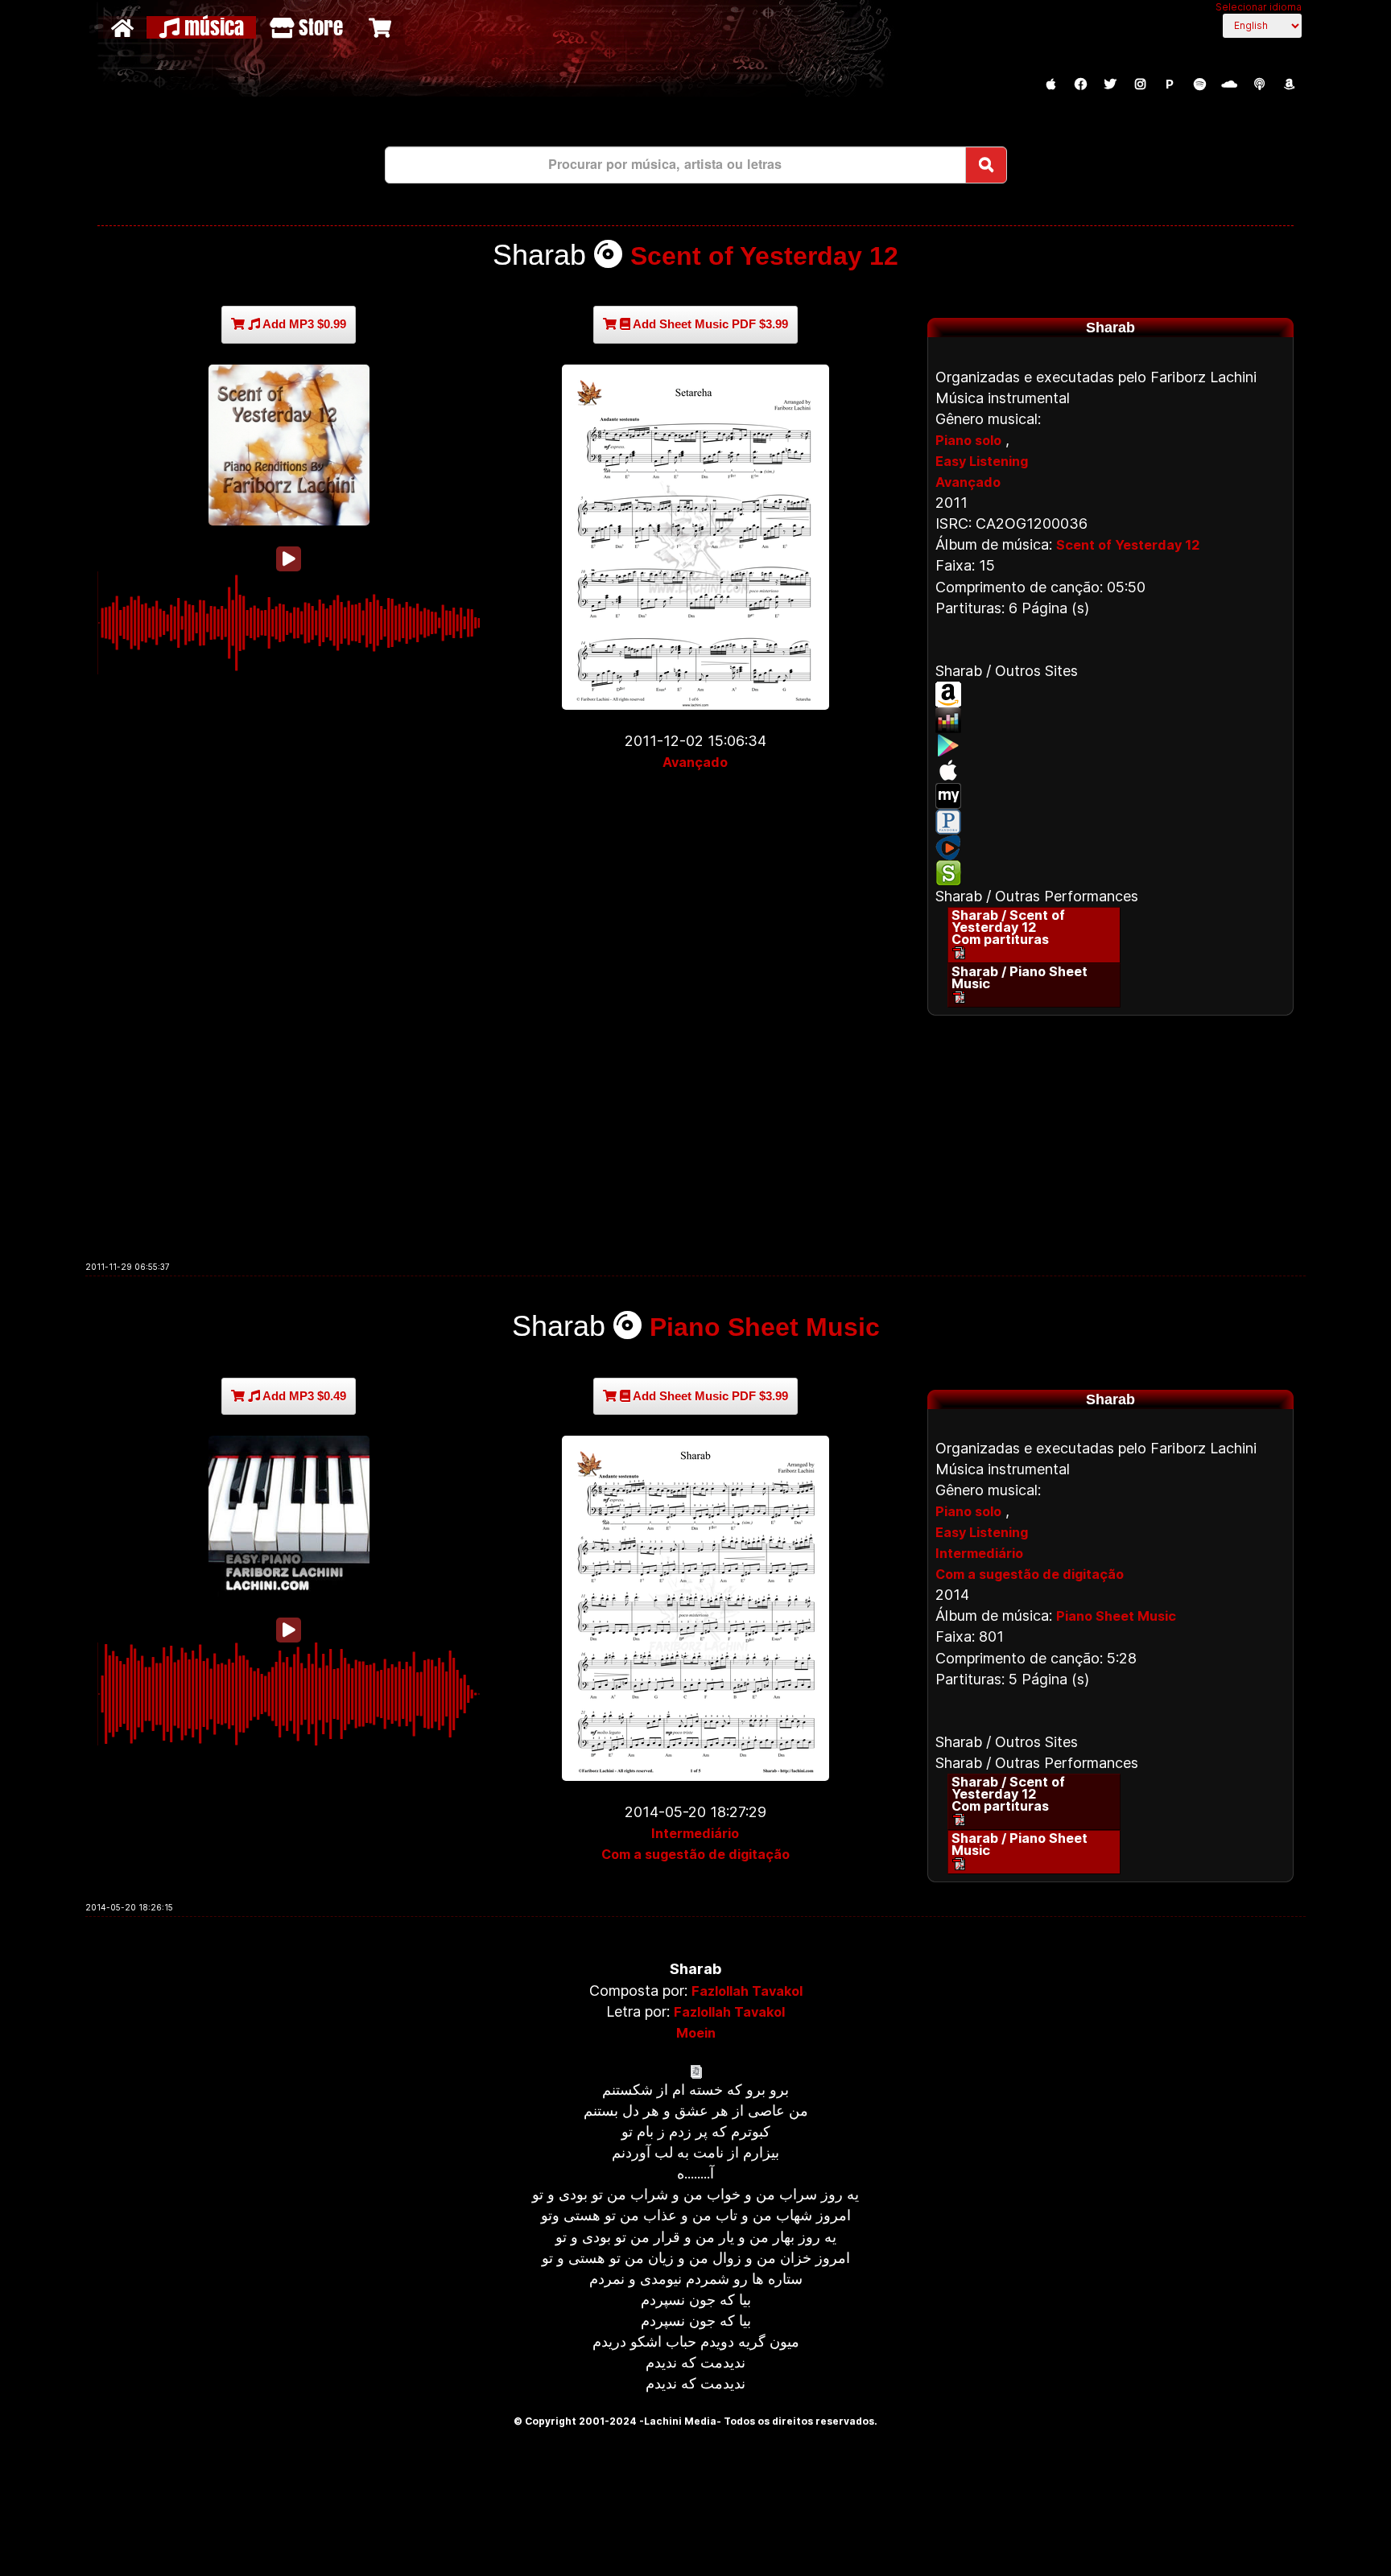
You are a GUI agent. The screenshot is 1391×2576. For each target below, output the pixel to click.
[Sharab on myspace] (1110, 796)
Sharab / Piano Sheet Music (1020, 977)
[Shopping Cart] (382, 27)
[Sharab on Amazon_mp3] (1110, 694)
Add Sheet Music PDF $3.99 (709, 324)
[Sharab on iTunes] (1110, 770)
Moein (696, 2033)
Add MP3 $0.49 (303, 1396)
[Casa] (124, 27)
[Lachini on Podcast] (1259, 84)
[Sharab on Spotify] (1110, 873)
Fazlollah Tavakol (747, 1991)
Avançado (695, 762)
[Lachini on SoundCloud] (1229, 84)
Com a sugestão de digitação (695, 1854)
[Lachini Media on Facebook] (1080, 84)
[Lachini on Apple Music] (1050, 84)
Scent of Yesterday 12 (764, 256)
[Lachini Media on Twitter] (1110, 84)
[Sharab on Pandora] (1110, 822)
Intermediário (695, 1833)
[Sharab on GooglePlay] (1110, 745)
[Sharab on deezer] (1110, 720)
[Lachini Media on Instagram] (1140, 84)
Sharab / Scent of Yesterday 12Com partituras (1008, 927)
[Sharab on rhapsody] (1110, 847)
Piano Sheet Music (765, 1327)
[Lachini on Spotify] (1199, 84)
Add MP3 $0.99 (303, 324)
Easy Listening (982, 461)
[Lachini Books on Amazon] (1289, 84)
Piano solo (968, 440)
